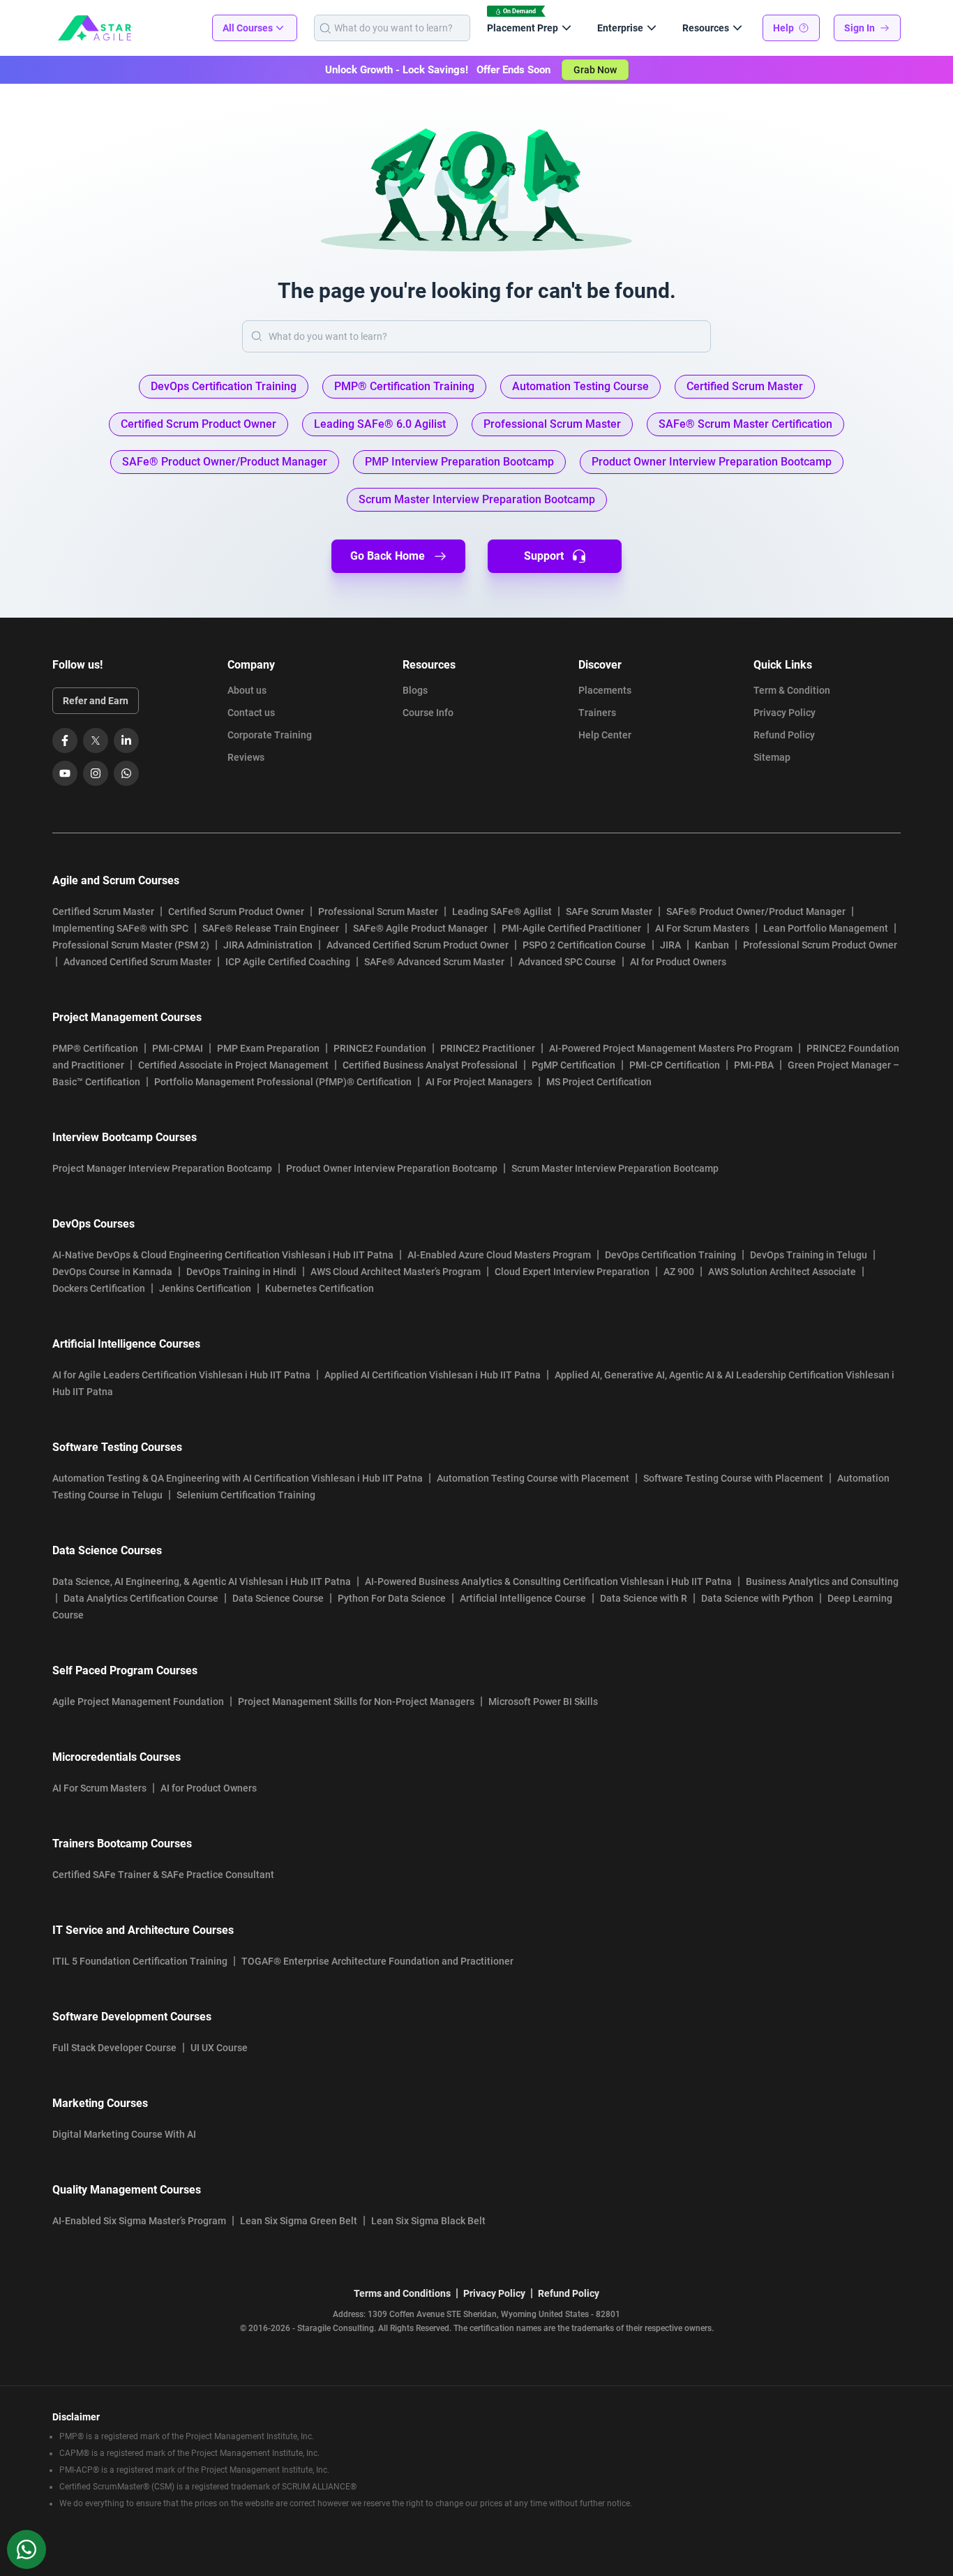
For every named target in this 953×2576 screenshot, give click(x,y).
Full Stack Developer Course (114, 2048)
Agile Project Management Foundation (138, 1702)
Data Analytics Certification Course (141, 1598)
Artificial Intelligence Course (523, 1598)
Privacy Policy (785, 713)
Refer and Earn (96, 701)
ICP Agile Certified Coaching (288, 962)
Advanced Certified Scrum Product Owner (418, 945)
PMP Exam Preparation (268, 1048)
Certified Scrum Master (103, 911)
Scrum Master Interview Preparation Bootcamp (615, 1168)
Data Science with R (644, 1598)
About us (247, 690)
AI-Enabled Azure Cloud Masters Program (499, 1255)
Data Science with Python (757, 1598)
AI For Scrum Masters (702, 928)
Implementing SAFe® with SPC (120, 928)
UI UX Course (219, 2048)
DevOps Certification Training (670, 1255)
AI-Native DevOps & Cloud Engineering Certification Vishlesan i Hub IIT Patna (223, 1255)
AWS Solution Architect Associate (782, 1272)
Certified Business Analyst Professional (430, 1065)
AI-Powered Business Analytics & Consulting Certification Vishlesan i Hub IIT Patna (548, 1581)
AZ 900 (679, 1272)
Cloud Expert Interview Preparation (572, 1272)
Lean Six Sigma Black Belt (428, 2221)
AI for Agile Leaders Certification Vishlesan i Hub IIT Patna (181, 1375)
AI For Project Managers (479, 1082)
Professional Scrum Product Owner (820, 945)
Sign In (860, 28)
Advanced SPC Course (567, 962)
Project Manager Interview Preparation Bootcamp (162, 1168)
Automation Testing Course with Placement (533, 1478)
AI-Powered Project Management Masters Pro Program (671, 1048)
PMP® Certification (95, 1048)
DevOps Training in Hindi (241, 1272)
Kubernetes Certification (320, 1288)
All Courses (248, 28)
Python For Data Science (392, 1598)
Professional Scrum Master (378, 911)
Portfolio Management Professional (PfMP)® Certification (283, 1082)
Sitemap (772, 757)
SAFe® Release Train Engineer (271, 928)
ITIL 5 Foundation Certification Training (140, 1961)
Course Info (428, 713)
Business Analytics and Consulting (822, 1581)
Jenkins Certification (205, 1288)
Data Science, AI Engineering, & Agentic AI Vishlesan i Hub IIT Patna (202, 1581)
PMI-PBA (754, 1065)
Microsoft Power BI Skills (543, 1702)
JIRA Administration (268, 945)
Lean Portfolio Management (826, 928)
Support (544, 556)
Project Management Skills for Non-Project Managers (356, 1702)
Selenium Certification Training (246, 1495)
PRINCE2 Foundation (380, 1048)
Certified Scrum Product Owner (236, 911)
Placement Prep (523, 28)
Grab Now (595, 70)
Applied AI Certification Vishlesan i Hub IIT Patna (433, 1375)
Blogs (415, 690)
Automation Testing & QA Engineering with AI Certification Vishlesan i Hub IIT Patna (238, 1478)
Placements (605, 690)
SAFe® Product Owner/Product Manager (756, 911)
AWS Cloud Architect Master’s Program (396, 1272)
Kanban (712, 945)
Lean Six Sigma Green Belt (299, 2221)
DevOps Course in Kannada (112, 1272)
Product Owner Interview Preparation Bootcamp (392, 1168)
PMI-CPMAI (178, 1048)
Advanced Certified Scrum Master (137, 962)
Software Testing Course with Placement (733, 1478)
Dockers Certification (99, 1288)
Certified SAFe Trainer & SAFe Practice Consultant (163, 1875)
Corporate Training (270, 735)
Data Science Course (278, 1598)
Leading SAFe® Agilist (502, 911)
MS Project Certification (599, 1082)
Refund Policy (784, 735)
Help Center (605, 735)
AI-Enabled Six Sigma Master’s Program (139, 2221)
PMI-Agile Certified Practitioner (571, 928)
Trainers (597, 713)
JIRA (670, 945)
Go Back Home (388, 556)
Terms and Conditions (402, 2293)
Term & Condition (792, 690)
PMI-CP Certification (675, 1065)
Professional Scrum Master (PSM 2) (131, 945)
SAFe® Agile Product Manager (420, 928)
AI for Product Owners (678, 962)
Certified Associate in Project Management (233, 1065)
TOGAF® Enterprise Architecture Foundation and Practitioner (377, 1961)
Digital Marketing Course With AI (124, 2134)
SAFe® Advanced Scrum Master (434, 962)
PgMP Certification (573, 1065)
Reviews (246, 757)
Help (783, 28)
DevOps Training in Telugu (809, 1255)
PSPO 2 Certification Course (584, 945)
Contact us (251, 713)
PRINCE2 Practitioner (488, 1048)
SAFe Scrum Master (609, 911)
